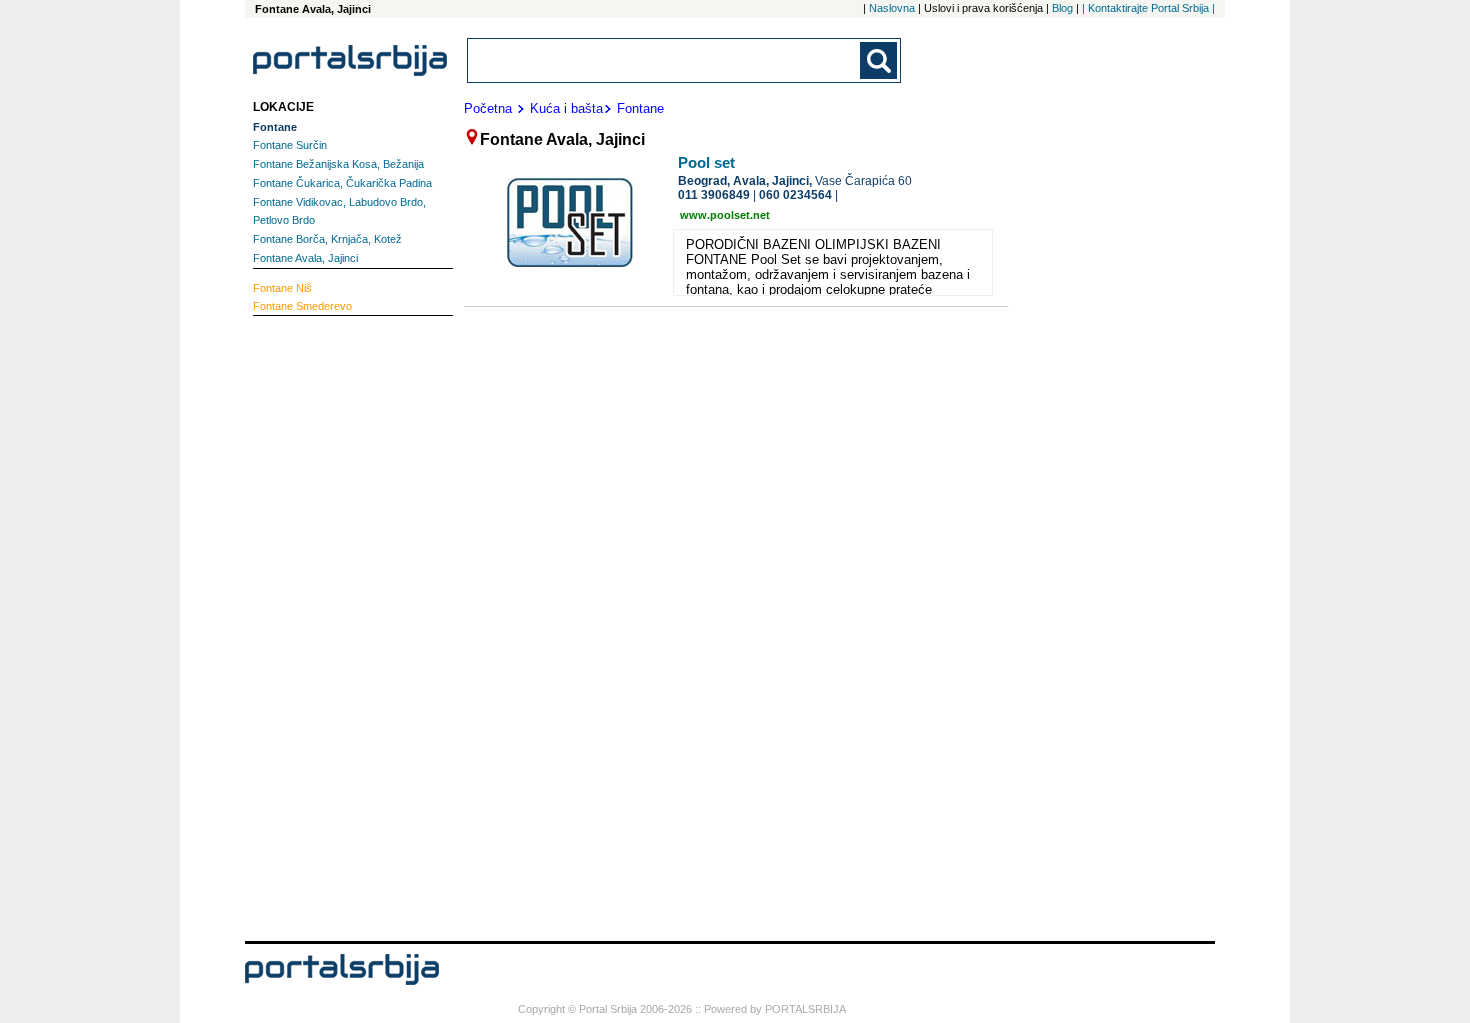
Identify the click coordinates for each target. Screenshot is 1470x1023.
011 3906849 (714, 195)
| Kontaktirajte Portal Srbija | (1148, 8)
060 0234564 (795, 195)
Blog (1062, 8)
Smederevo (302, 306)
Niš (282, 288)
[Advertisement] (333, 626)
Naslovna (892, 8)
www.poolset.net (725, 215)
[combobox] (665, 60)
